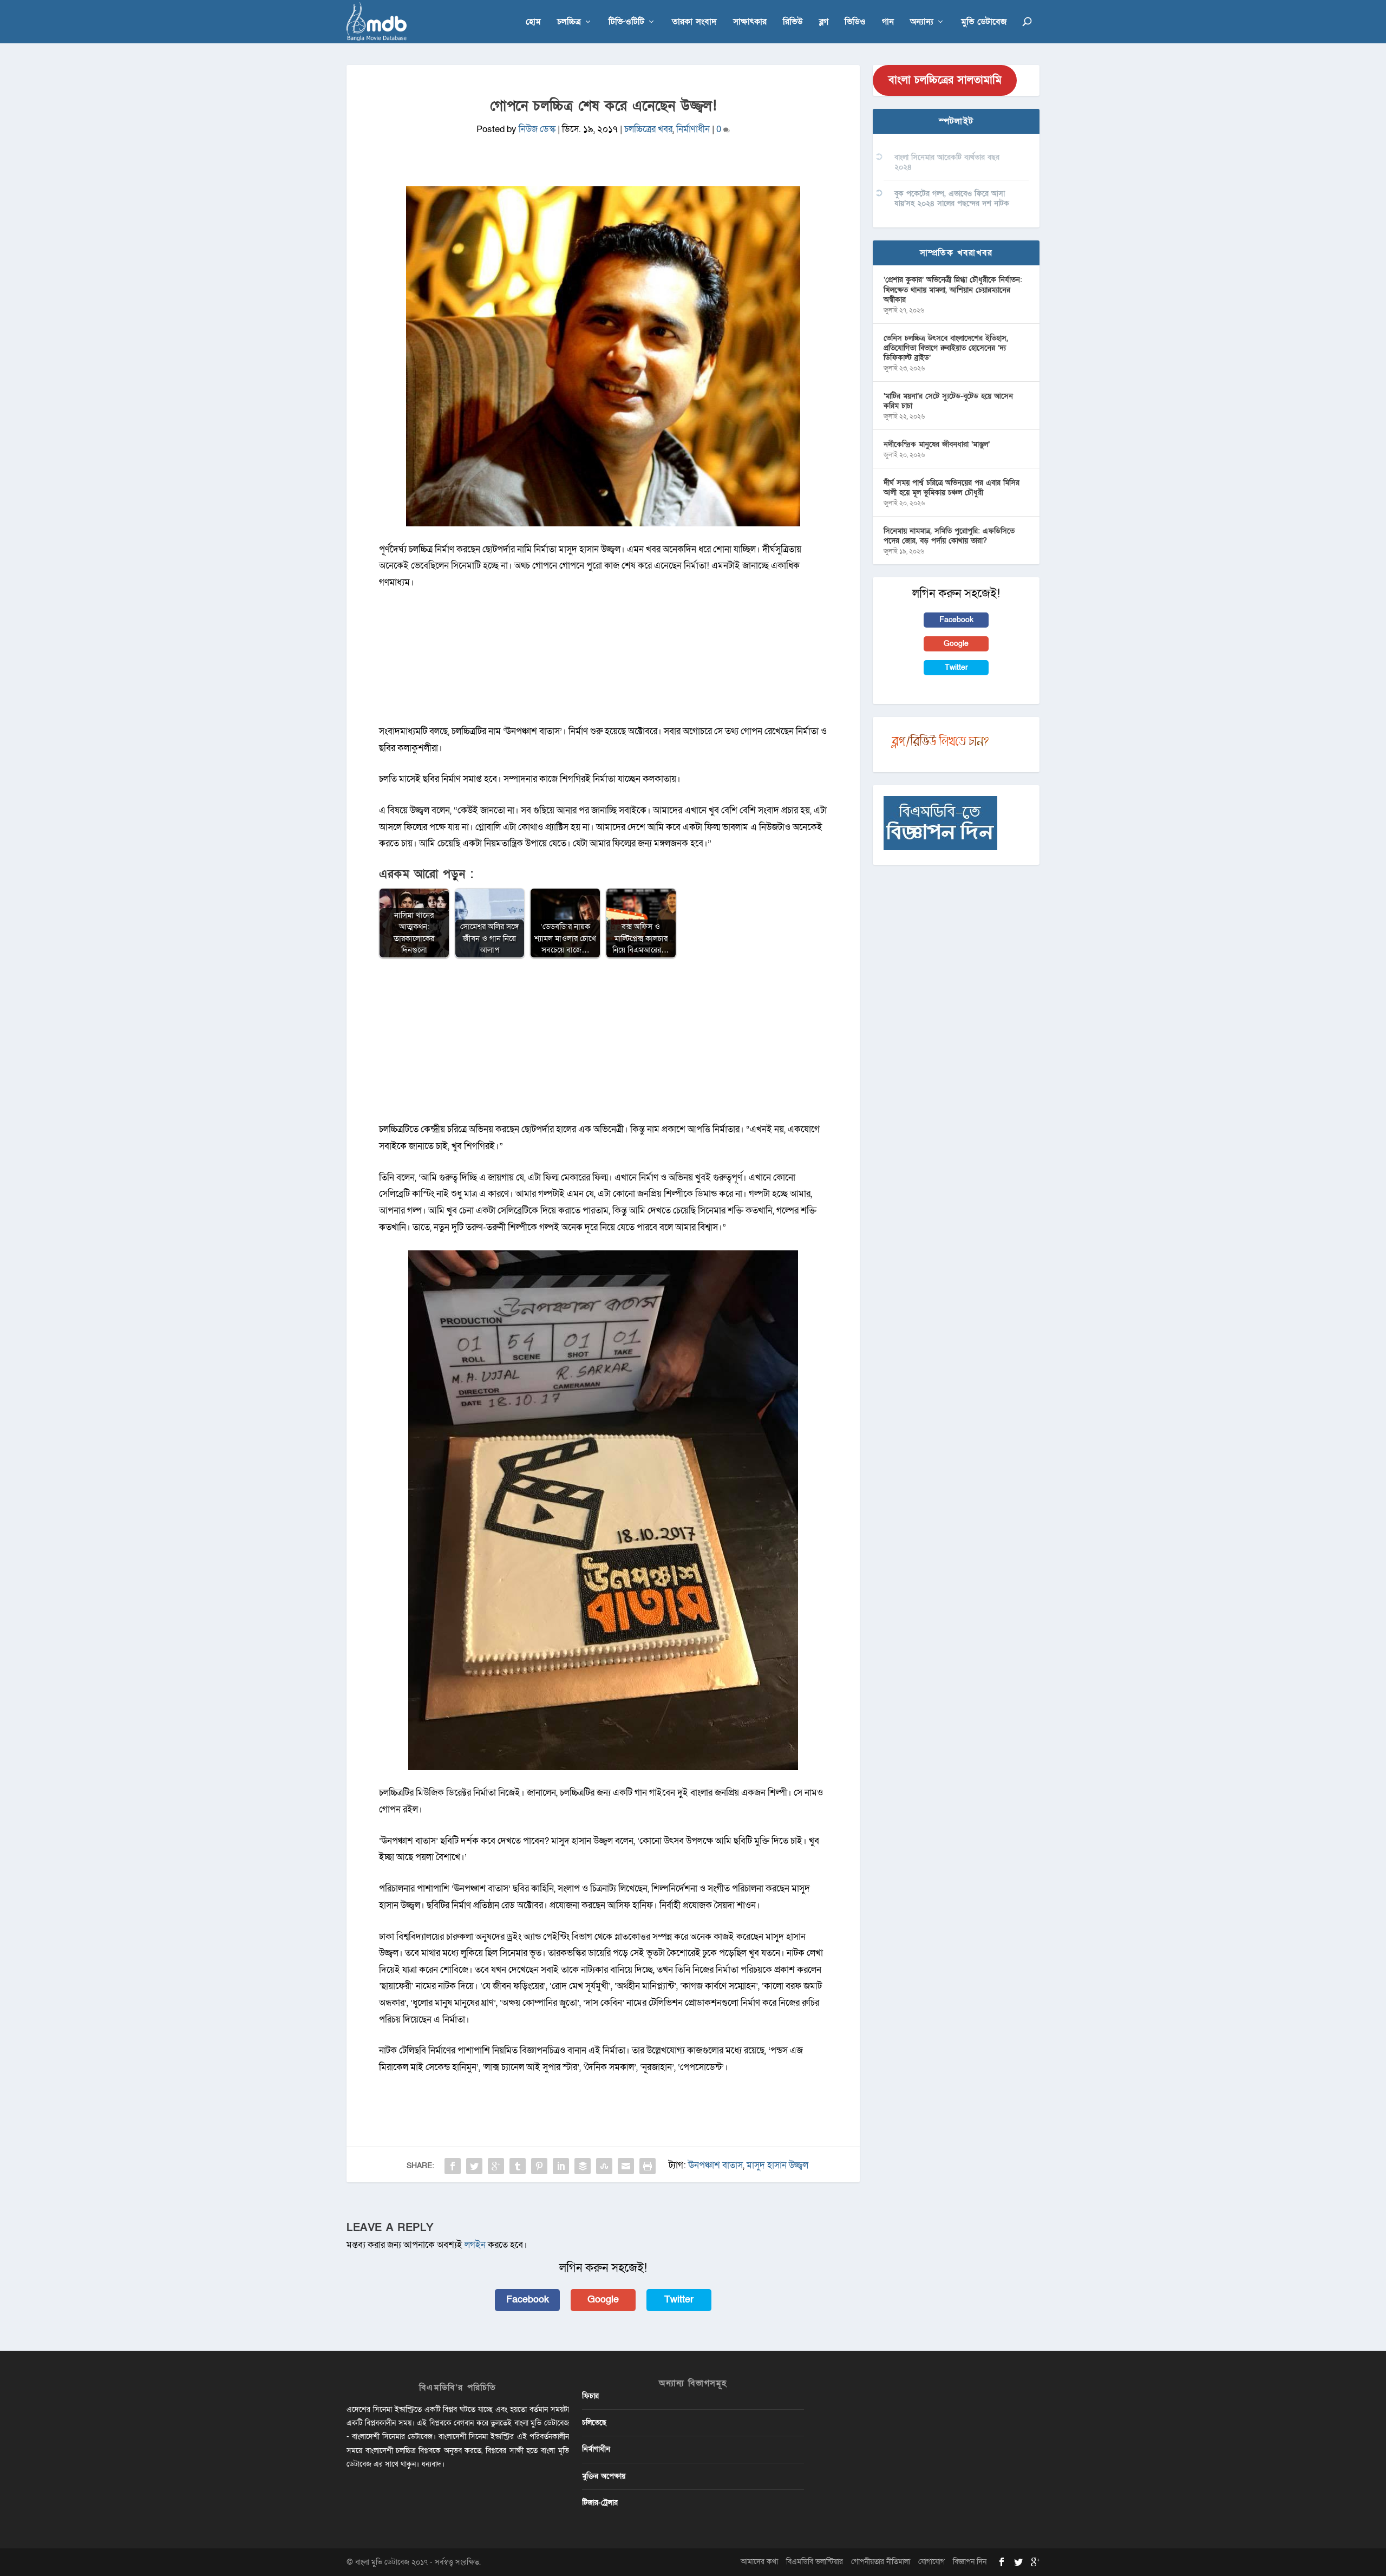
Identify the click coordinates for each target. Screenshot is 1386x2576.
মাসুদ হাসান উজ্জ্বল (777, 2165)
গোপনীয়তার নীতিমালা (881, 2562)
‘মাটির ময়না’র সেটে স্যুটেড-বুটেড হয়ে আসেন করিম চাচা (948, 401)
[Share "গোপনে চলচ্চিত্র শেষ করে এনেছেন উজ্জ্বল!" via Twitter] (474, 2166)
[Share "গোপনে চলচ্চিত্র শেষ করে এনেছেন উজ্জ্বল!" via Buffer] (583, 2166)
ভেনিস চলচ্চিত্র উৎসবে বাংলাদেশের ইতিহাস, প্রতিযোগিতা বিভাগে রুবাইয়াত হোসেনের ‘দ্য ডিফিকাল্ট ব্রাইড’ (946, 348)
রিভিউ (793, 22)
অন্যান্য (922, 22)
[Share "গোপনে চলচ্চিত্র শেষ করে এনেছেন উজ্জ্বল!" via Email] (626, 2166)
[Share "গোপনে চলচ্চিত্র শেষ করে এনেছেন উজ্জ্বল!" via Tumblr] (518, 2166)
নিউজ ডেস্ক (537, 129)
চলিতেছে (594, 2422)
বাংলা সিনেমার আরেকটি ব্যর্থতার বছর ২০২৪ (947, 162)
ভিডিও (855, 22)
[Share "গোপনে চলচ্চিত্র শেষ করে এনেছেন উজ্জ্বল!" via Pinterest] (539, 2166)
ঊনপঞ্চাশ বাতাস (715, 2165)
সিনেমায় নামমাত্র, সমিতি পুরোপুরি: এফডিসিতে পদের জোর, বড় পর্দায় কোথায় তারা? (949, 536)
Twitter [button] (679, 2300)
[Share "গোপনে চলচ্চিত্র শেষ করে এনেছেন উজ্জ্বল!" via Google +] (496, 2166)
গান (888, 22)
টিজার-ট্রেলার (600, 2503)
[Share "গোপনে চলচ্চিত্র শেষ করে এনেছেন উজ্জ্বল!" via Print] (648, 2166)
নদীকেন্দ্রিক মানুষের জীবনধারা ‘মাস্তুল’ (937, 444)
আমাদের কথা (759, 2562)
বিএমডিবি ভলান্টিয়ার (815, 2562)
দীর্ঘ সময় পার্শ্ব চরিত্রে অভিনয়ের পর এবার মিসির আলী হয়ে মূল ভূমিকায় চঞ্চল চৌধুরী (952, 488)
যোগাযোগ (931, 2562)
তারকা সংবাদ (694, 22)
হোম (533, 22)
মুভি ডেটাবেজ (984, 22)
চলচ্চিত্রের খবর (648, 129)
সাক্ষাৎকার (750, 22)
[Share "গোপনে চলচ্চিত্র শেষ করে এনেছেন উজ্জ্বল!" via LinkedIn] (561, 2166)
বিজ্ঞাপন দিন (970, 2562)
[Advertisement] (603, 1046)
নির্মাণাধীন (693, 129)
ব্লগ (824, 22)
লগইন (475, 2245)
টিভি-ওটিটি (626, 22)
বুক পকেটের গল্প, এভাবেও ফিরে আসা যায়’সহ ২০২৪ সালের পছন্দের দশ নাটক (952, 198)
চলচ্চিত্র (569, 22)
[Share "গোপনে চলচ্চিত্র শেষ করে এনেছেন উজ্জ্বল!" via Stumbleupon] (604, 2166)
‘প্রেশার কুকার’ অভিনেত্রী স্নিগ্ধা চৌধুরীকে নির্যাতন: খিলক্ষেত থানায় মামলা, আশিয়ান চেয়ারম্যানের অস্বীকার (953, 289)
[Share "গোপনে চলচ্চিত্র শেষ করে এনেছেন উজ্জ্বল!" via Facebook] (453, 2166)
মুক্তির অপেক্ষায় (604, 2476)
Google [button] (603, 2300)
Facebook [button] (528, 2300)
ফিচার (590, 2396)
